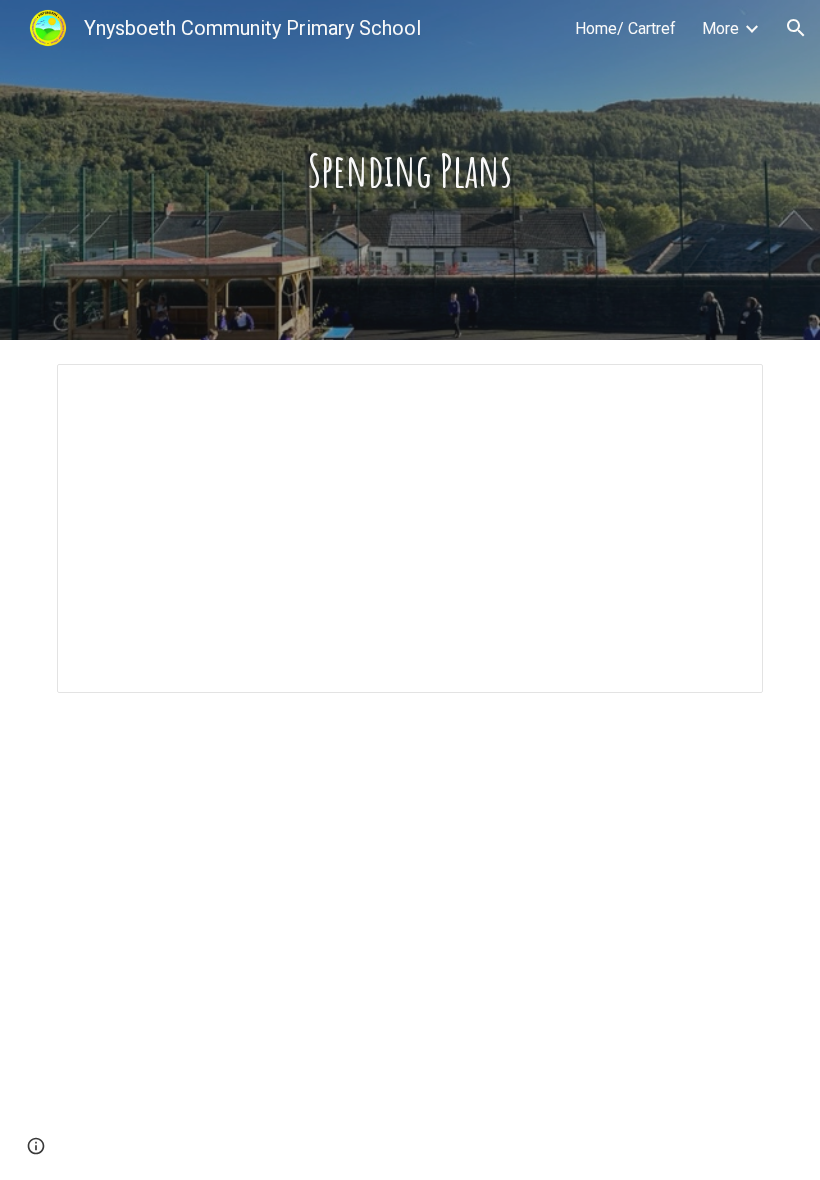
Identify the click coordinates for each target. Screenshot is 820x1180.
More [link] (720, 28)
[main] (410, 170)
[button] (796, 28)
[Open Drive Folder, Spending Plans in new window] (725, 390)
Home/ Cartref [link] (625, 28)
